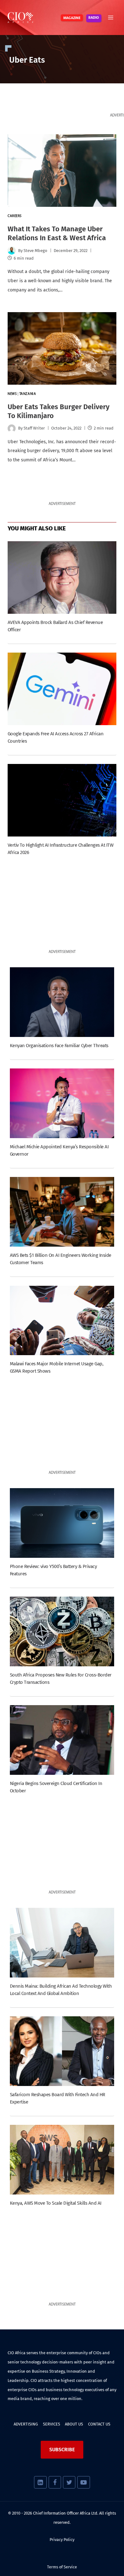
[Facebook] (55, 2482)
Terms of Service (62, 2567)
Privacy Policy (62, 2540)
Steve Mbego (35, 251)
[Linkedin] (40, 2482)
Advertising (26, 2424)
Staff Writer (34, 428)
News (12, 394)
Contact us (99, 2424)
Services (52, 2424)
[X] (69, 2482)
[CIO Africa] (20, 17)
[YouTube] (83, 2482)
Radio (94, 18)
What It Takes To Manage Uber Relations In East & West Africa (57, 233)
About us (74, 2424)
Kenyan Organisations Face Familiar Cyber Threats (59, 1046)
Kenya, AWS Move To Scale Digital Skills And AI (56, 2203)
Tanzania (28, 394)
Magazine (72, 18)
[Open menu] (110, 17)
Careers (15, 216)
